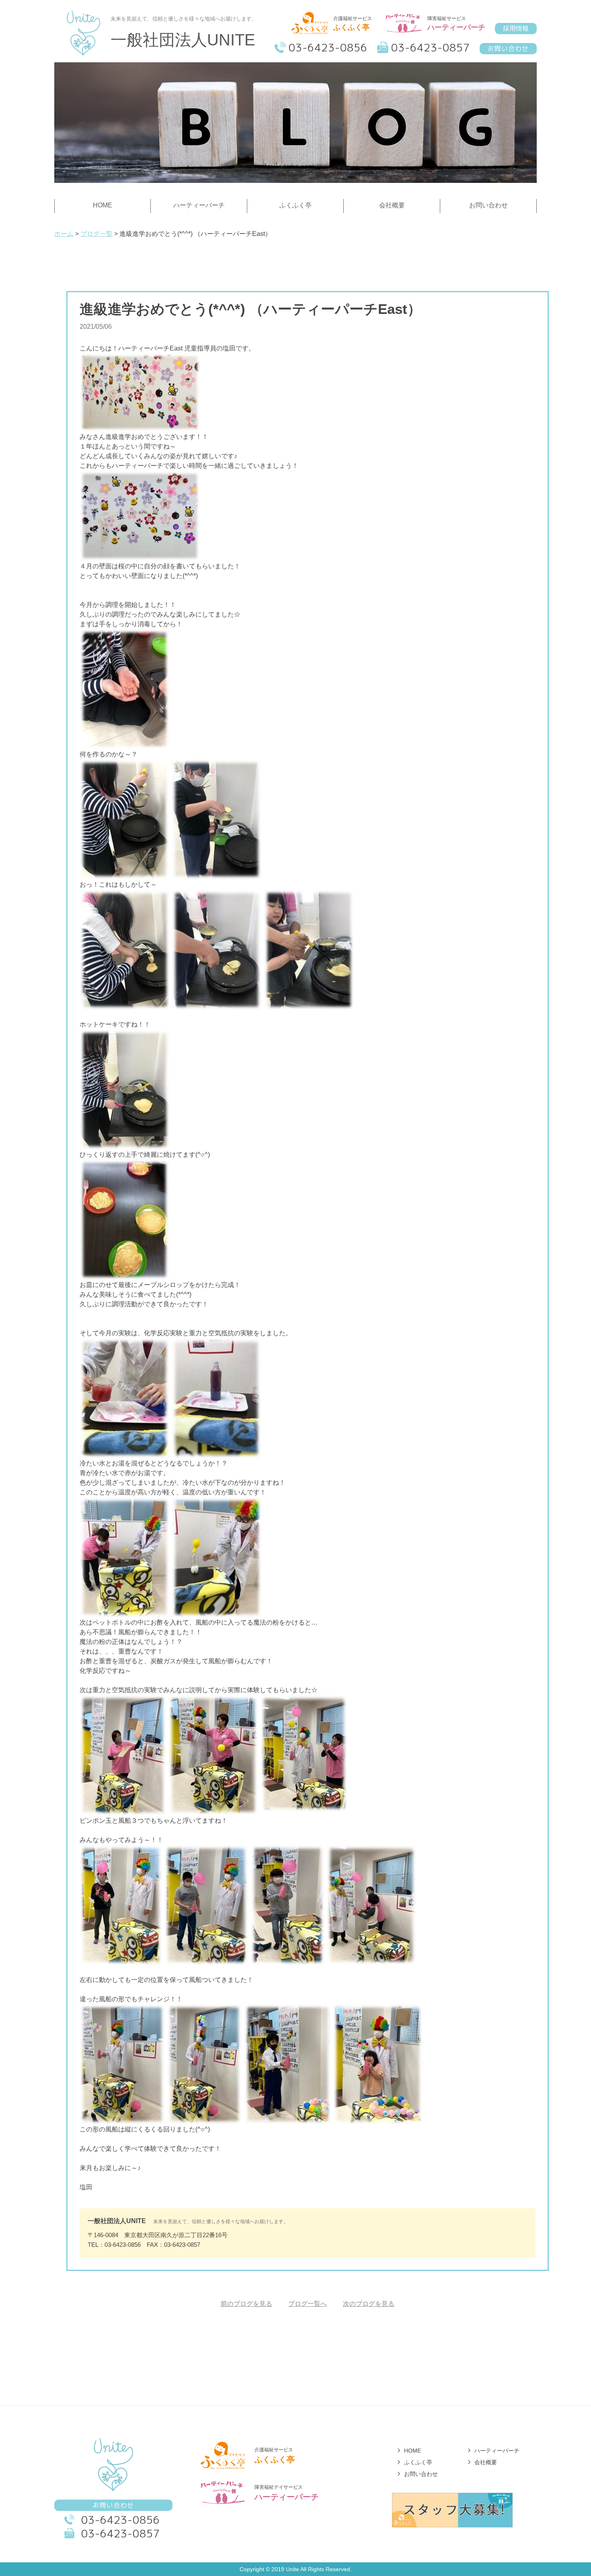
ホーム (64, 234)
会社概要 (486, 2462)
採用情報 (516, 28)
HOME (412, 2451)
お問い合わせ (508, 49)
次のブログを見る (369, 2304)
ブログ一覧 (96, 234)
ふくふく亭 (418, 2462)
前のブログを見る (246, 2304)
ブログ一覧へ (308, 2304)
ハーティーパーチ (497, 2451)
